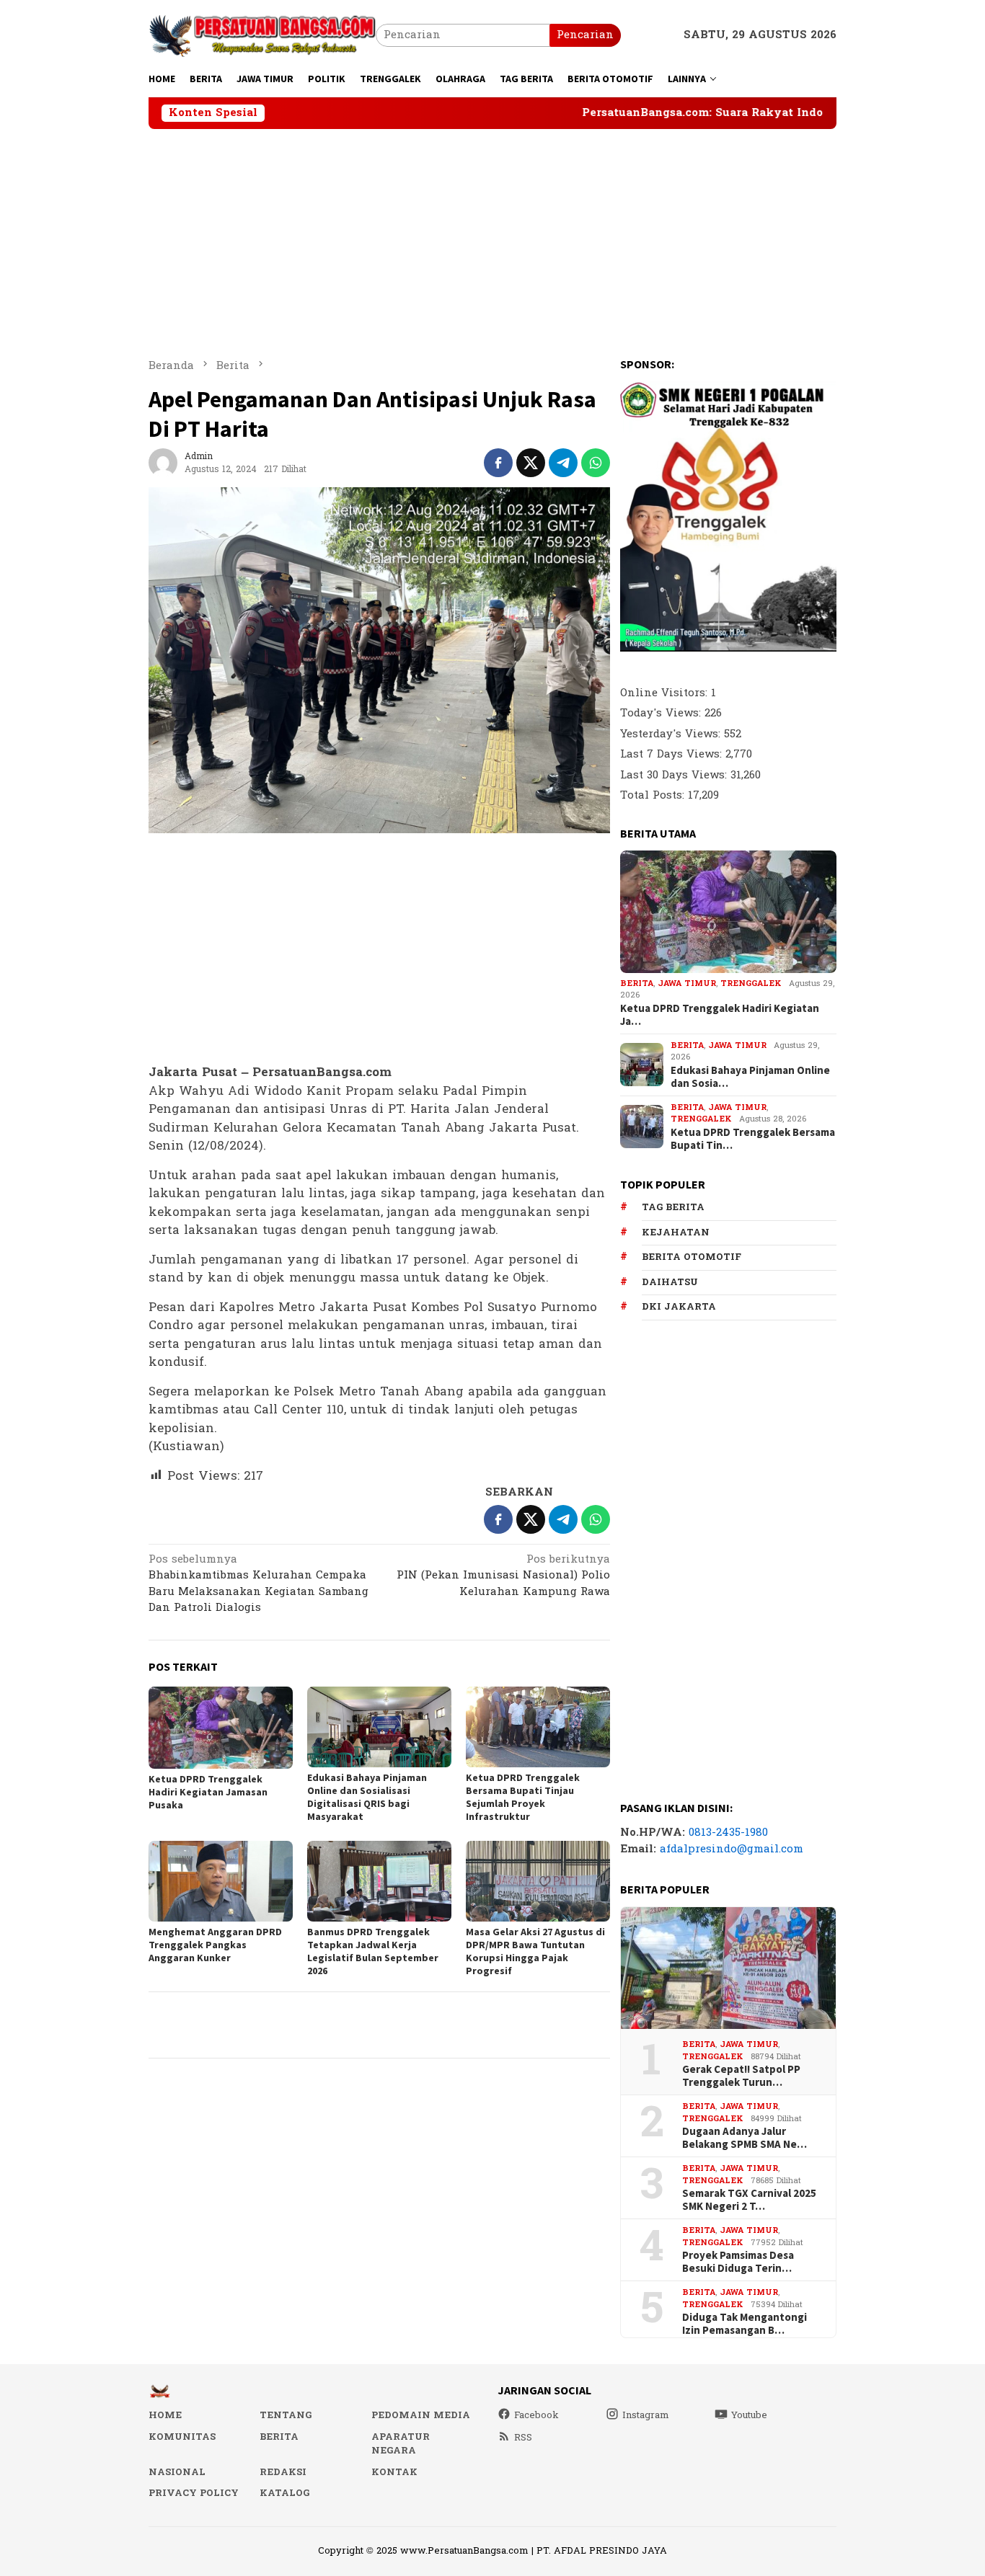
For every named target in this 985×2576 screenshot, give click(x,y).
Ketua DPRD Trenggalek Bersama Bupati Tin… (753, 1139)
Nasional (177, 2472)
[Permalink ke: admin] (163, 462)
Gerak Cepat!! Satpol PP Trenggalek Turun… (741, 2076)
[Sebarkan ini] (498, 463)
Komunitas (182, 2437)
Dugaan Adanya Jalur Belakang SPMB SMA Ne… (745, 2138)
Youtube (749, 2415)
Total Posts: (654, 795)
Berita (637, 983)
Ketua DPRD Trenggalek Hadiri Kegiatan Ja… (720, 1015)
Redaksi (283, 2472)
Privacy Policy (194, 2493)
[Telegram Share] (563, 463)
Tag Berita (673, 1207)
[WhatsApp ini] (596, 463)
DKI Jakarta (679, 1307)
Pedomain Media (421, 2415)
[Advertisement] (492, 237)
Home (165, 2415)
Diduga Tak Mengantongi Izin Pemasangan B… (745, 2324)
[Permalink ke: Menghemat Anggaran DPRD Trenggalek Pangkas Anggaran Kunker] (221, 1881)
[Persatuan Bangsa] (262, 35)
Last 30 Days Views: (675, 774)
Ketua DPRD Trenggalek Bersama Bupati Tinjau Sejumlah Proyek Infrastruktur (523, 1797)
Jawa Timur (687, 983)
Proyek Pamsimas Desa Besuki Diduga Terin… (738, 2262)
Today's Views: (662, 713)
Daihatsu (670, 1282)
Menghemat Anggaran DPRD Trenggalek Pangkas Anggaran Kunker (215, 1945)
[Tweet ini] (531, 463)
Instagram (646, 2415)
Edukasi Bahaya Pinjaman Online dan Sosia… (750, 1077)
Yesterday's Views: (672, 733)
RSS (523, 2438)
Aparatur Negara (401, 2444)
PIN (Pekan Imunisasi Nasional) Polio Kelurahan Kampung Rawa (503, 1577)
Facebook (536, 2415)
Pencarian (585, 35)
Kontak (394, 2472)
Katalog (284, 2493)
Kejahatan (676, 1233)
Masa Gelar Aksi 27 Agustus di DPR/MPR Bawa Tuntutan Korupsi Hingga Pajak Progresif (535, 1951)
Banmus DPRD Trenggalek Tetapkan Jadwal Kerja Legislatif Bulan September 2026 (373, 1951)
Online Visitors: (666, 692)
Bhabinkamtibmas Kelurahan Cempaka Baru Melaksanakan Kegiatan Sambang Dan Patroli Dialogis (259, 1585)
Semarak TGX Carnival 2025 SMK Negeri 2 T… (749, 2200)
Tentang (286, 2415)
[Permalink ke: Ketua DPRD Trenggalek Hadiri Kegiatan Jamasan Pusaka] (221, 1727)
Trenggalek (751, 983)
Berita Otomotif (692, 1257)
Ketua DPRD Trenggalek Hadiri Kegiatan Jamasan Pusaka (208, 1792)
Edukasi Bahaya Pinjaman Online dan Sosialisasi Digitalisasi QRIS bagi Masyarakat (367, 1797)
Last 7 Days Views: (673, 754)
